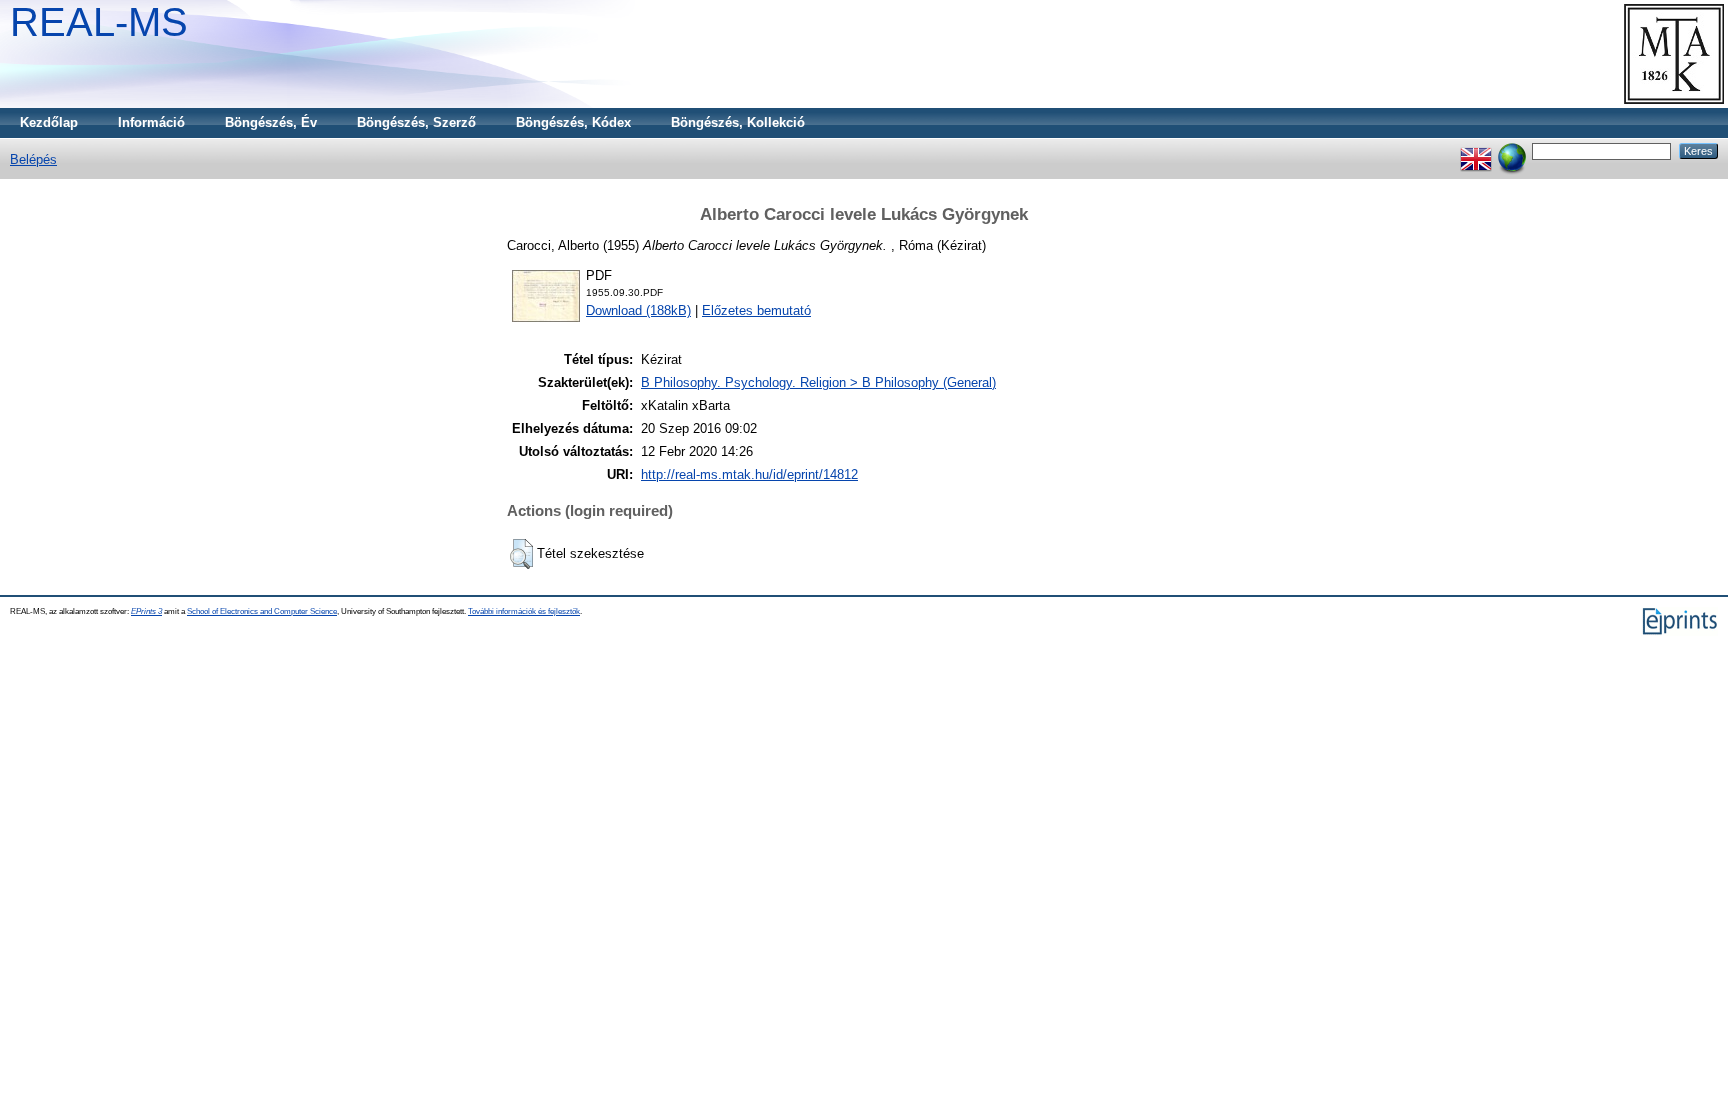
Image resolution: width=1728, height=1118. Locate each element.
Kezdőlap (49, 122)
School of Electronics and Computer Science (262, 611)
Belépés (33, 159)
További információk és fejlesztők (524, 611)
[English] (1476, 150)
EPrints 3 (146, 611)
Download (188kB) (638, 310)
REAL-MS (99, 22)
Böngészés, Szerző (416, 122)
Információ (151, 122)
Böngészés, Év (271, 122)
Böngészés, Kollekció (738, 122)
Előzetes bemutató (756, 310)
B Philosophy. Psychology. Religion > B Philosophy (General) (818, 382)
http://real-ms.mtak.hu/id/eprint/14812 (749, 474)
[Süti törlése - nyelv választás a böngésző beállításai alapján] (1512, 150)
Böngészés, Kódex (573, 122)
